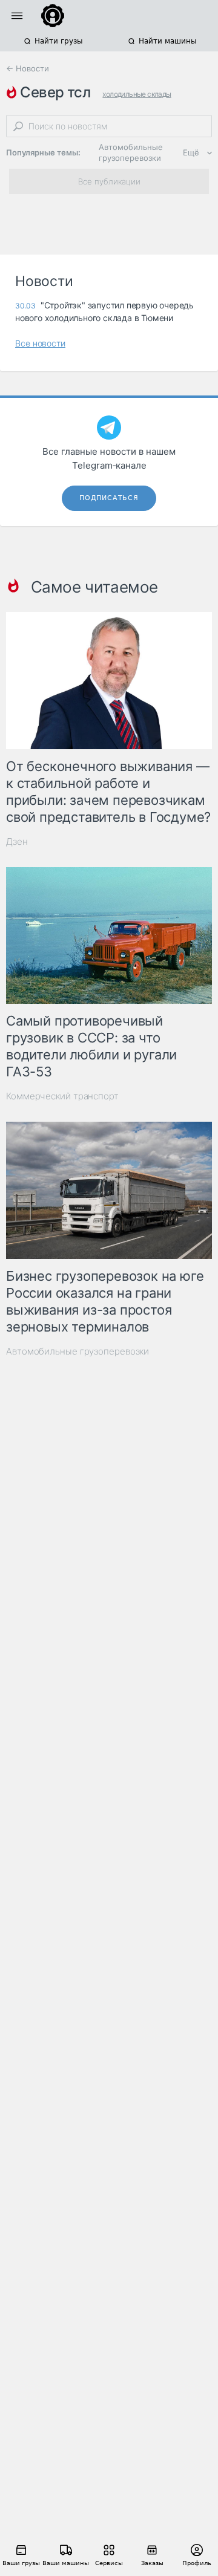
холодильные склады (137, 94)
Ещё (191, 152)
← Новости (28, 68)
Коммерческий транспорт (62, 1096)
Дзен (17, 841)
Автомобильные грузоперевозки (131, 152)
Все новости (40, 343)
